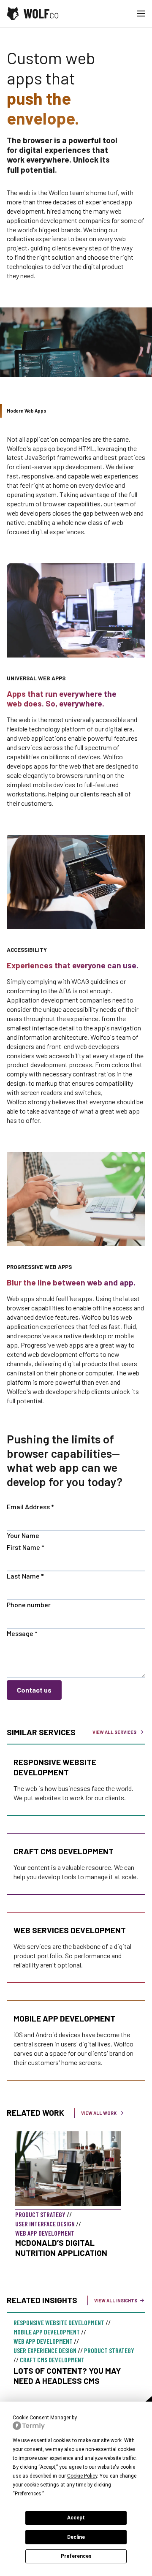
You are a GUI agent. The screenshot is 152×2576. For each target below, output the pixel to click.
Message (22, 1633)
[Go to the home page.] (33, 14)
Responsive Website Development (55, 1767)
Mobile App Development (64, 2018)
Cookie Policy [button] (82, 2476)
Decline (76, 2537)
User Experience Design (45, 2350)
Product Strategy (40, 2214)
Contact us (34, 1690)
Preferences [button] (28, 2494)
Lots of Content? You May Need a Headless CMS (67, 2376)
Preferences (76, 2556)
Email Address (30, 1507)
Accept (76, 2518)
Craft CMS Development (64, 1851)
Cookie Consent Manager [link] (42, 2418)
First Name (26, 1547)
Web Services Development (70, 1930)
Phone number (29, 1605)
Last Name (25, 1576)
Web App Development (45, 2233)
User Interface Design (45, 2224)
